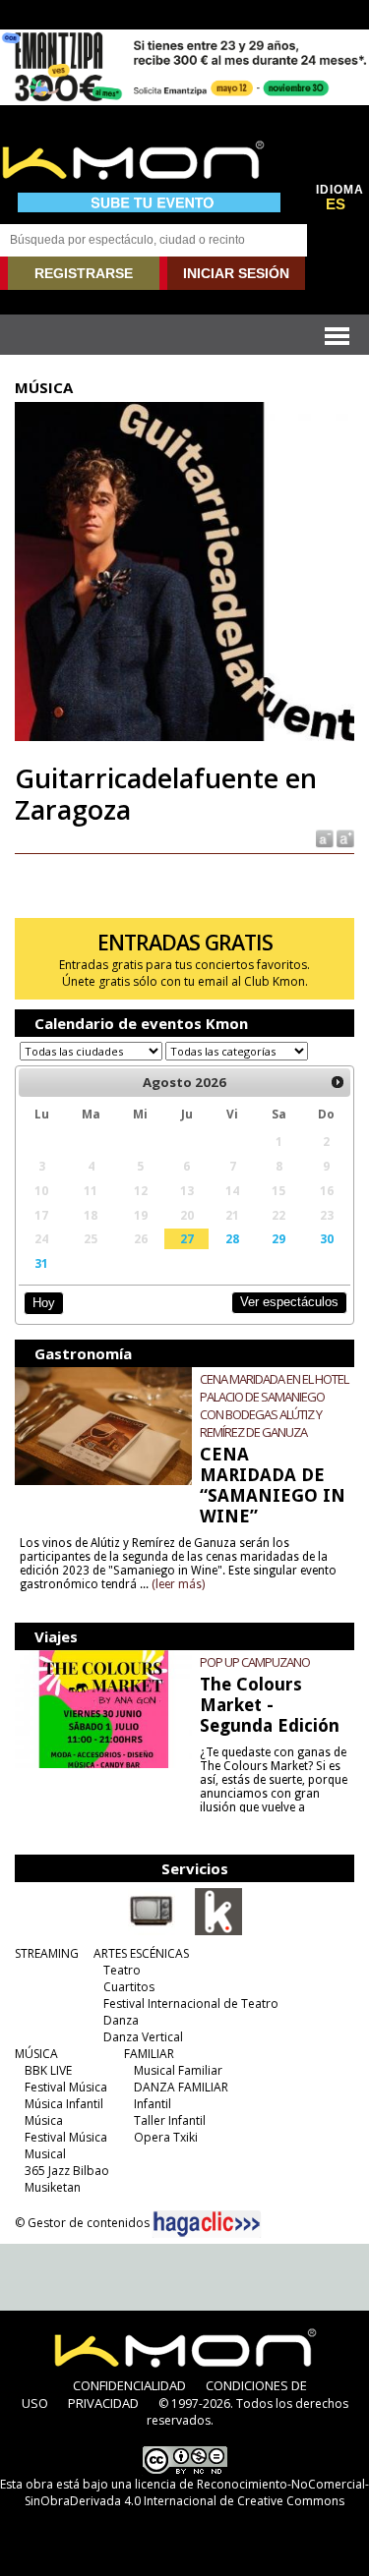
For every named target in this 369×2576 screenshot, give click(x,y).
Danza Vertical (143, 2037)
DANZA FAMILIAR (181, 2087)
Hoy (44, 1303)
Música (44, 2120)
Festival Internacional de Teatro (191, 2004)
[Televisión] (152, 1931)
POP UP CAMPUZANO (255, 1662)
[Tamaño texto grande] (344, 837)
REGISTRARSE (84, 273)
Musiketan (53, 2187)
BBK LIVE (48, 2070)
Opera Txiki (166, 2137)
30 (327, 1238)
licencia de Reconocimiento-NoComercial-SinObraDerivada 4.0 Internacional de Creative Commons (197, 2492)
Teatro (122, 1970)
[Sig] (338, 1082)
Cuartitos (129, 1987)
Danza (121, 2020)
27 (187, 1238)
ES (336, 204)
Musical (45, 2154)
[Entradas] (218, 1931)
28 (232, 1238)
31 (41, 1263)
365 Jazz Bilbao (67, 2171)
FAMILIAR (149, 2054)
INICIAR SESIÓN (236, 273)
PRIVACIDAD (103, 2403)
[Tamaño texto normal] (323, 837)
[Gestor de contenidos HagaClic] (207, 2224)
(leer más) (178, 1584)
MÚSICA (36, 2054)
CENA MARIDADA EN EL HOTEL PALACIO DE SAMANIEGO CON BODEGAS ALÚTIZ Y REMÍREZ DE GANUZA (274, 1405)
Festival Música (66, 2087)
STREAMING (47, 1953)
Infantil (153, 2104)
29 (278, 1238)
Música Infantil (64, 2104)
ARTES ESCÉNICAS (141, 1953)
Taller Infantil (170, 2120)
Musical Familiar (178, 2070)
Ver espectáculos (289, 1302)
